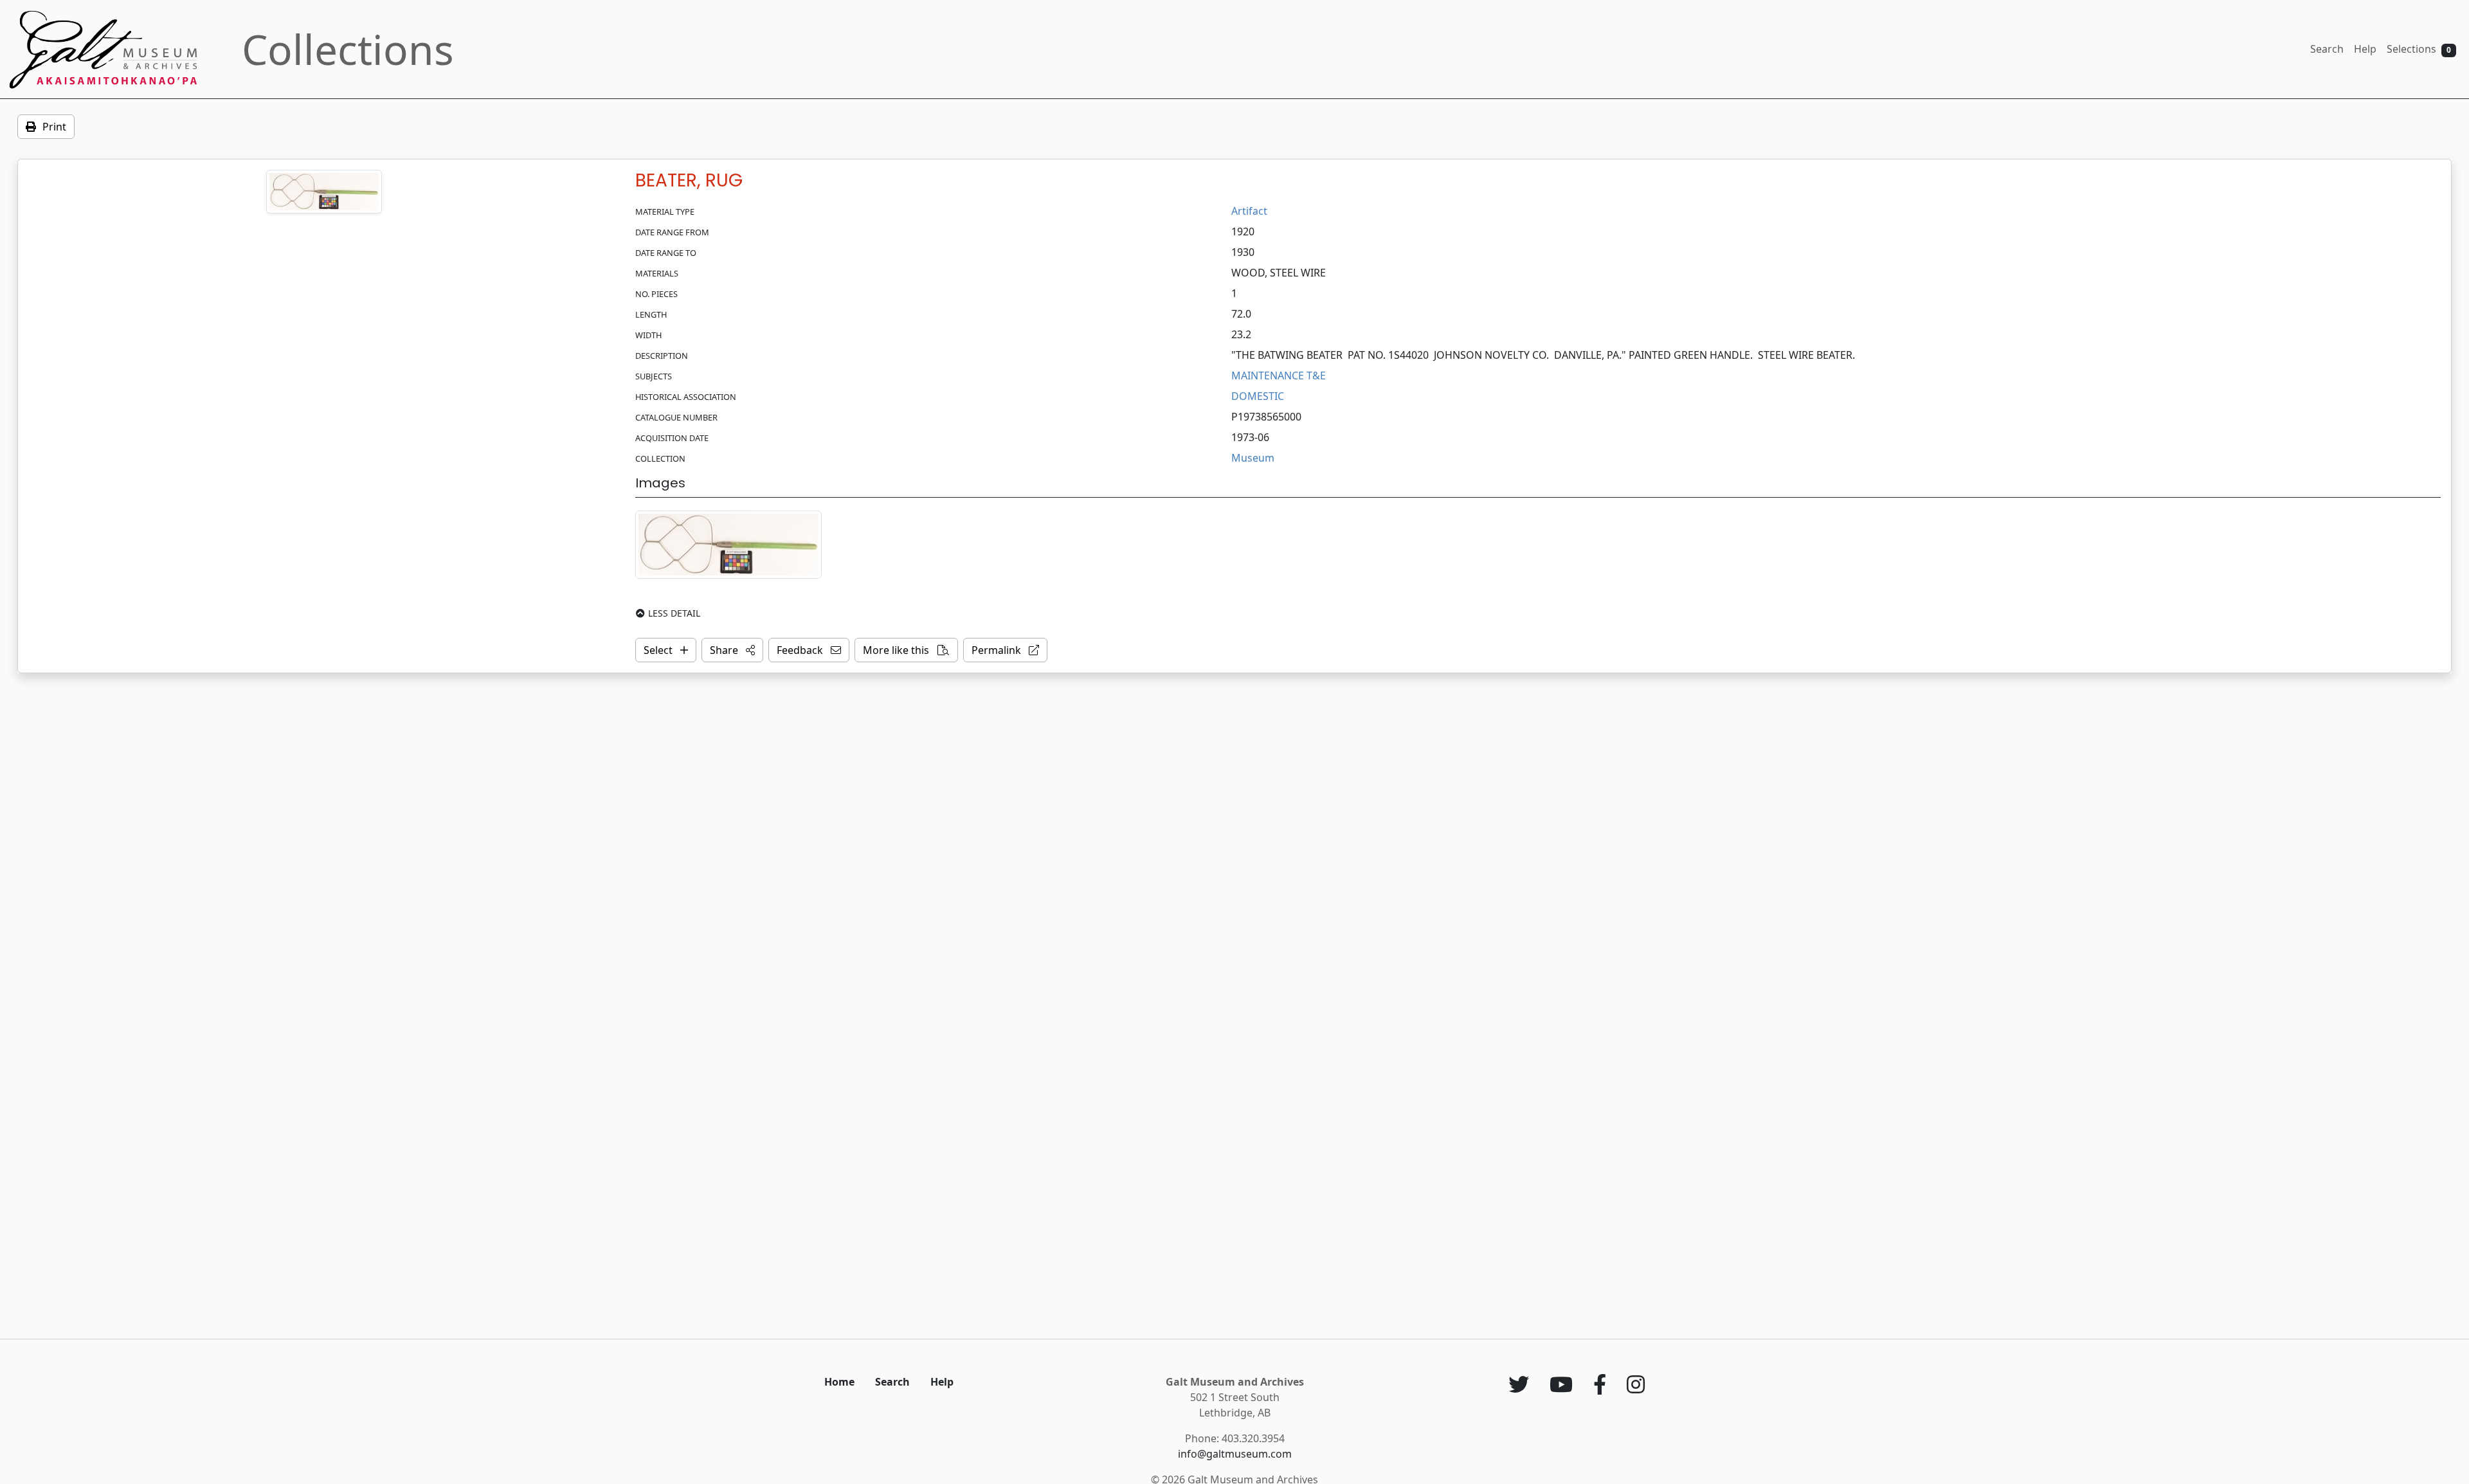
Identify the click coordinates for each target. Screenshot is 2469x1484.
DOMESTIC (1258, 396)
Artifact (1249, 211)
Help (2365, 49)
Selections (2419, 49)
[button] (732, 650)
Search (2327, 49)
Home (839, 1382)
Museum (1253, 458)
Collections (348, 49)
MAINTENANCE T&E (1279, 376)
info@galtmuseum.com (1235, 1454)
